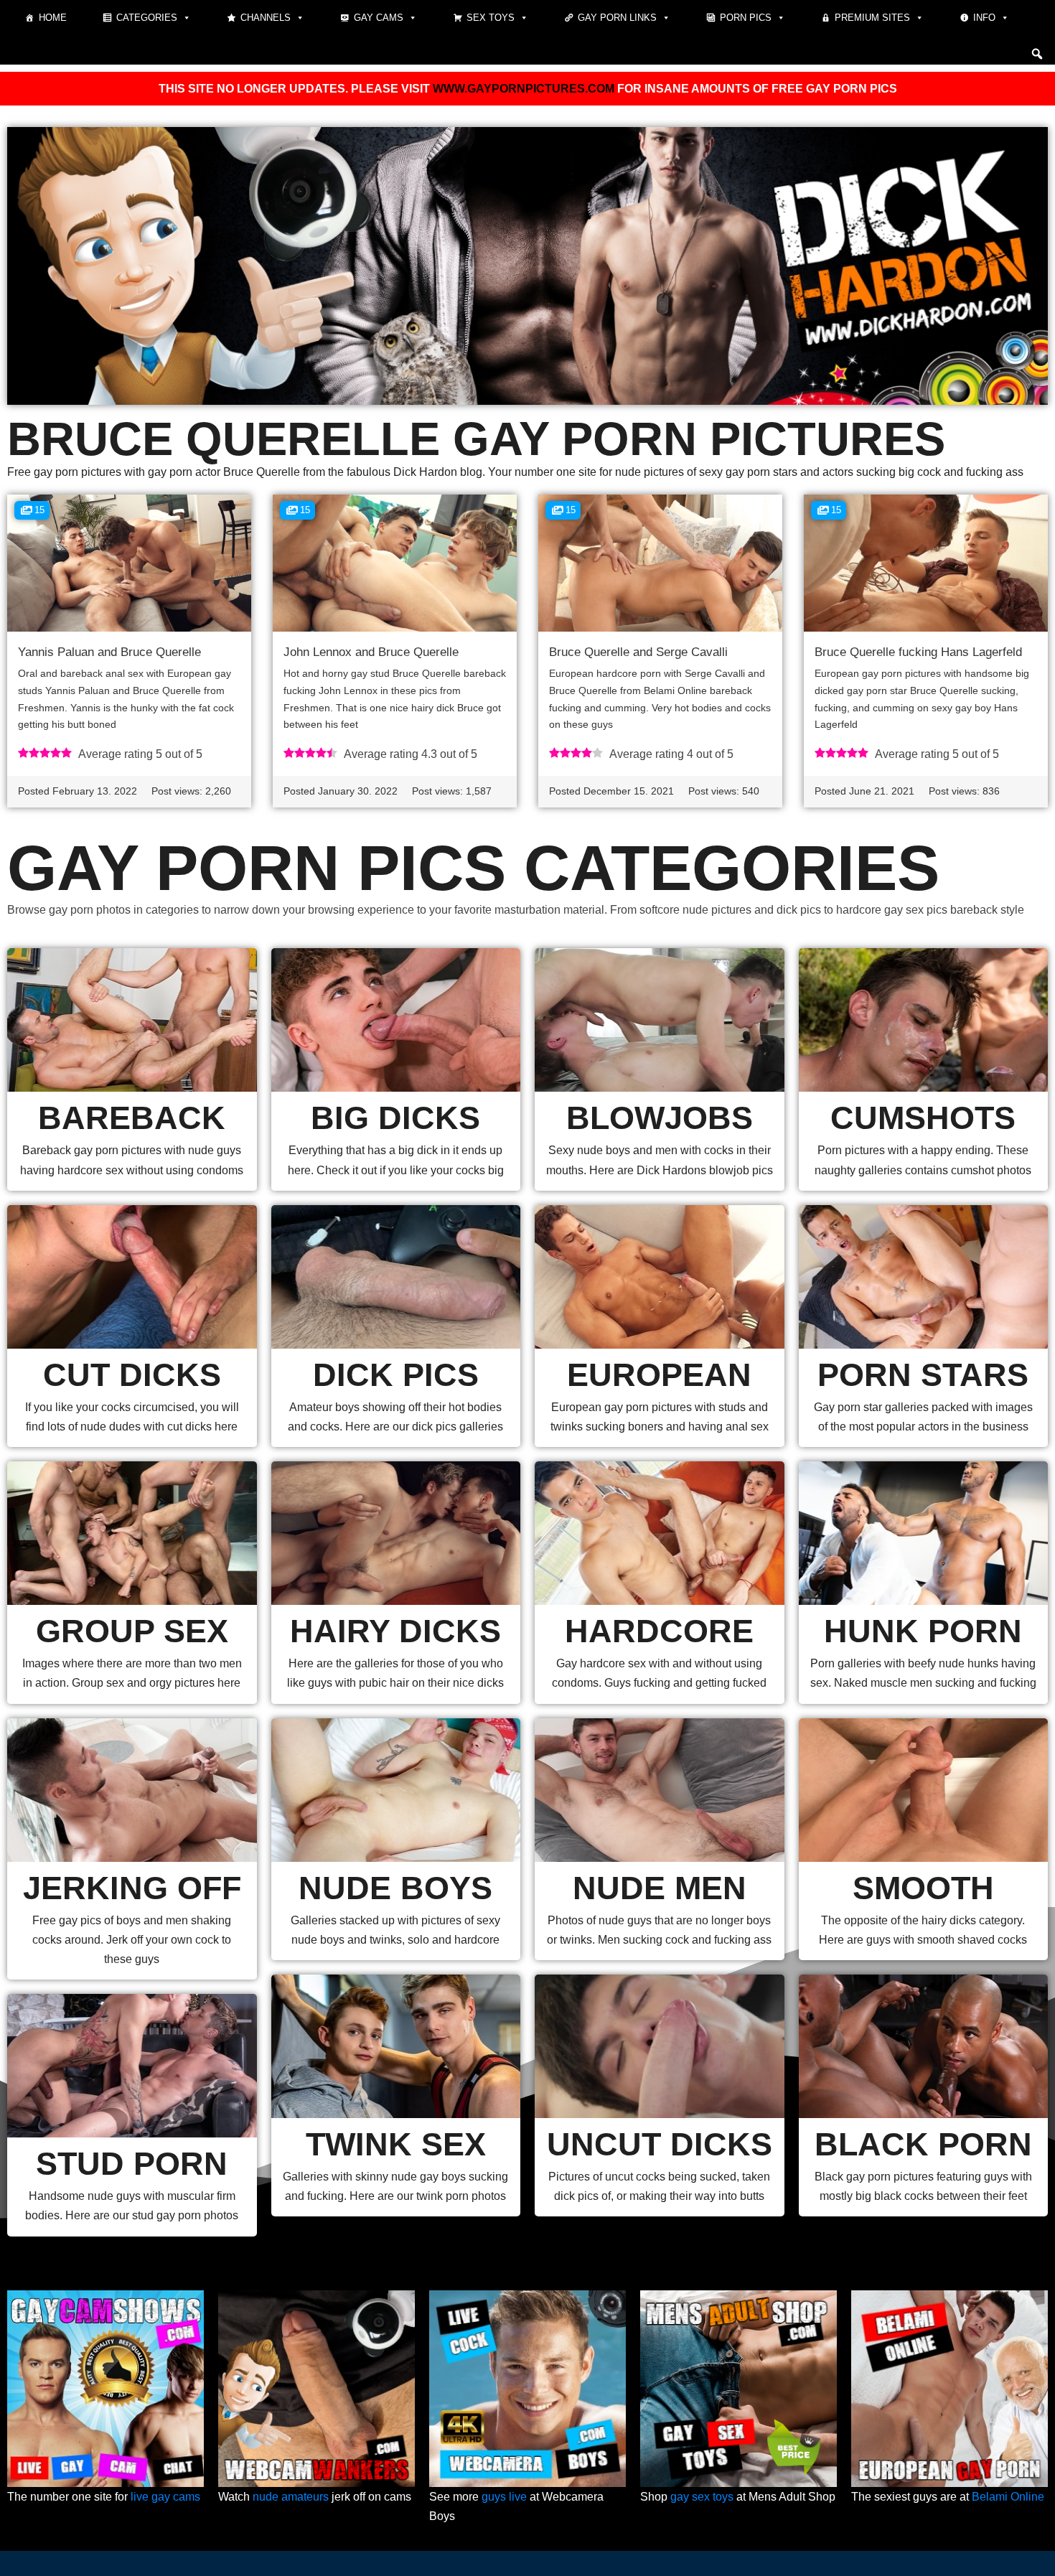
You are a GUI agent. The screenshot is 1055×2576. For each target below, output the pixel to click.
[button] (1037, 54)
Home (53, 18)
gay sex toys (702, 2497)
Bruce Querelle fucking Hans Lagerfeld (918, 652)
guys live (504, 2497)
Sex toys (491, 18)
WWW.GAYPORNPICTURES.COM (524, 89)
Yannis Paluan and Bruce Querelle (109, 652)
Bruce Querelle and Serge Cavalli (638, 652)
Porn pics (746, 18)
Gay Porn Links (617, 18)
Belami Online (1008, 2497)
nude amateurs (291, 2497)
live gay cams (165, 2497)
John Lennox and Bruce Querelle (371, 652)
